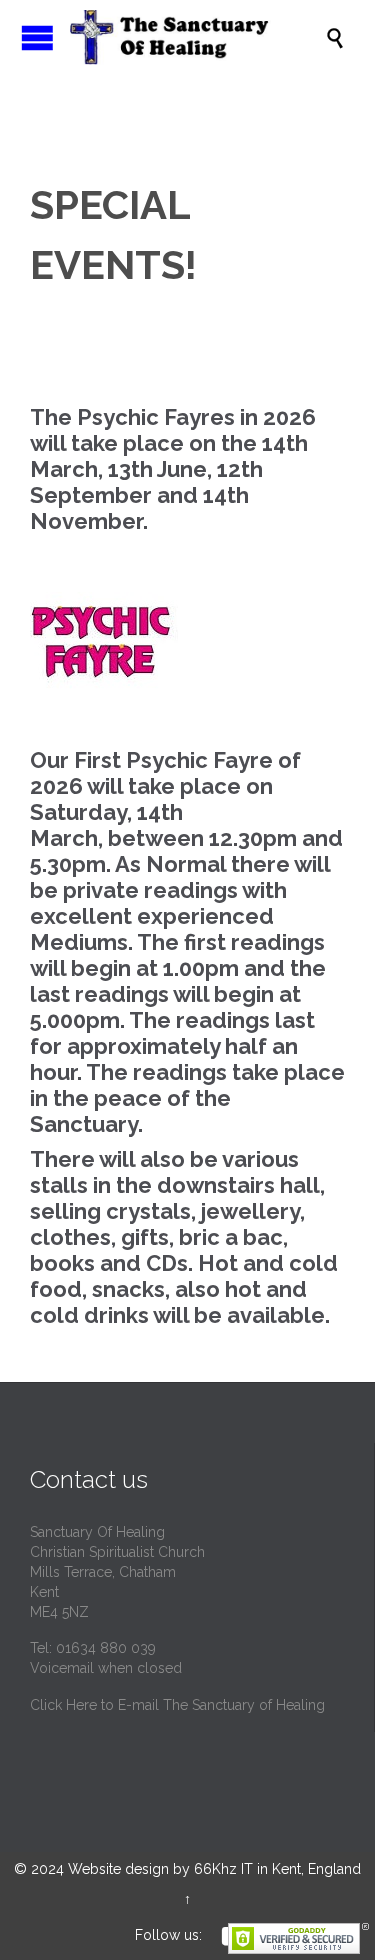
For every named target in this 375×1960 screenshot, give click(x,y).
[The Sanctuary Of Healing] (197, 37)
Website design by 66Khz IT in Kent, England (214, 1869)
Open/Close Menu (37, 37)
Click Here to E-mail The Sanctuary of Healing (177, 1705)
